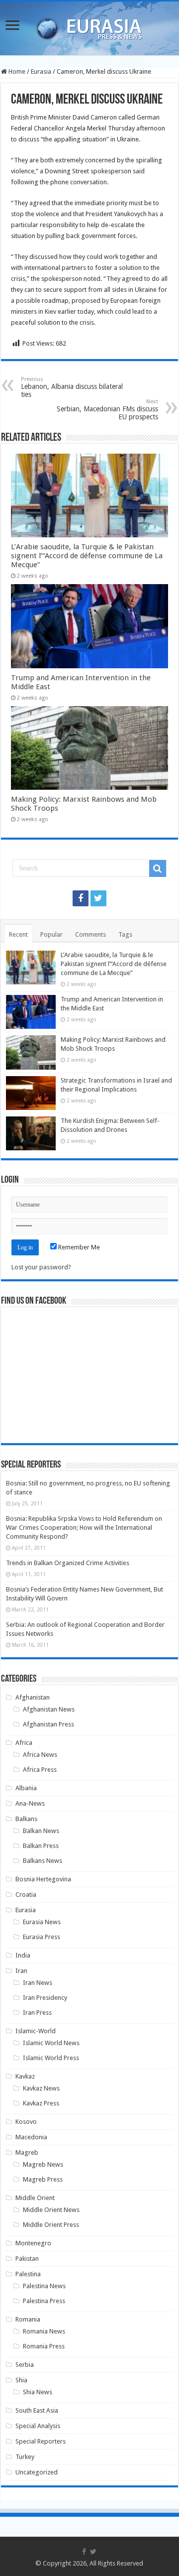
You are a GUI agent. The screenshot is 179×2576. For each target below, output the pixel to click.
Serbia (25, 2365)
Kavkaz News (41, 2088)
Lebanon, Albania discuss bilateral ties (72, 387)
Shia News (38, 2392)
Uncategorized (37, 2472)
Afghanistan (33, 1697)
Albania (26, 1788)
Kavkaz (25, 2076)
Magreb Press (43, 2179)
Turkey (25, 2457)
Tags (125, 934)
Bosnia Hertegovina (43, 1879)
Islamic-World (36, 2031)
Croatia (26, 1895)
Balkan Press (41, 1846)
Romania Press (44, 2346)
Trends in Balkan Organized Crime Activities (68, 1563)
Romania (28, 2319)
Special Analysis (38, 2426)
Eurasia (41, 71)
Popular (51, 934)
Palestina (28, 2274)
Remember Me (78, 1247)
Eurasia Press (42, 1937)
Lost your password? (41, 1267)
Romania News (44, 2331)
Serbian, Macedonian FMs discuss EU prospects (107, 410)
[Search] (158, 868)
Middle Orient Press (51, 2225)
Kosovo (26, 2122)
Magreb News (43, 2164)
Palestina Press (44, 2301)
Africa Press (40, 1770)
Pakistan (27, 2259)
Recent (18, 934)
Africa (24, 1743)
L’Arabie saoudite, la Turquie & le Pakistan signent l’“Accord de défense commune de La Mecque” (87, 556)
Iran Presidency (45, 1998)
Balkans (26, 1819)
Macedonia (31, 2137)
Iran (21, 1971)
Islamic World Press (51, 2058)
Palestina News (44, 2286)
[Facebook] (81, 898)
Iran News (38, 1983)
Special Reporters (41, 2441)
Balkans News (43, 1861)
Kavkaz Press (41, 2103)
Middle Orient (35, 2198)
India (23, 1955)
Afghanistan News (49, 1709)
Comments (90, 934)
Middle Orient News (51, 2210)
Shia (21, 2380)
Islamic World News (51, 2043)
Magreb (27, 2152)
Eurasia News (42, 1922)
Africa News (40, 1755)
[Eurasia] (89, 26)
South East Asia (37, 2410)
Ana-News (30, 1803)
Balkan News (41, 1831)
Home (16, 71)
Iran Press (37, 2013)
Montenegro (33, 2243)
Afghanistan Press (48, 1724)
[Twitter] (98, 898)
